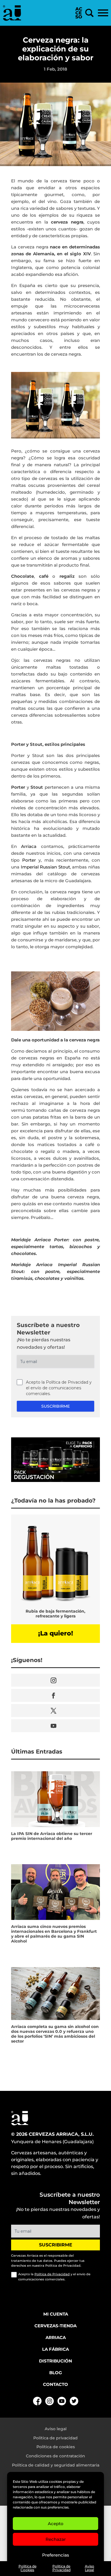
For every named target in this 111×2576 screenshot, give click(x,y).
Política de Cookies (27, 2568)
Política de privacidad (55, 2438)
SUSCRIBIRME (55, 1406)
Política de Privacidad (61, 2568)
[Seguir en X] (55, 1711)
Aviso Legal (90, 2568)
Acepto (56, 2524)
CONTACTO (55, 2384)
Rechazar (56, 2539)
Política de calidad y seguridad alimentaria (56, 2465)
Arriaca (29, 846)
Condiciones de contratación (55, 2456)
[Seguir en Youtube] (55, 1726)
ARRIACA (56, 2337)
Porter (29, 860)
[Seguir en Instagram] (55, 1680)
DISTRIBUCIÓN (55, 2361)
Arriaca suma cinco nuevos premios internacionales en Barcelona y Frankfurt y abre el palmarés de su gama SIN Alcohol (54, 1934)
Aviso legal (56, 2429)
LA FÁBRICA (55, 2349)
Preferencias (56, 2555)
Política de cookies (56, 2447)
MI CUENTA (56, 2314)
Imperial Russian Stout (45, 867)
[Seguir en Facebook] (55, 1695)
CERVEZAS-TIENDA (55, 2326)
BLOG (56, 2373)
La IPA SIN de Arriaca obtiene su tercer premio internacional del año (52, 1836)
